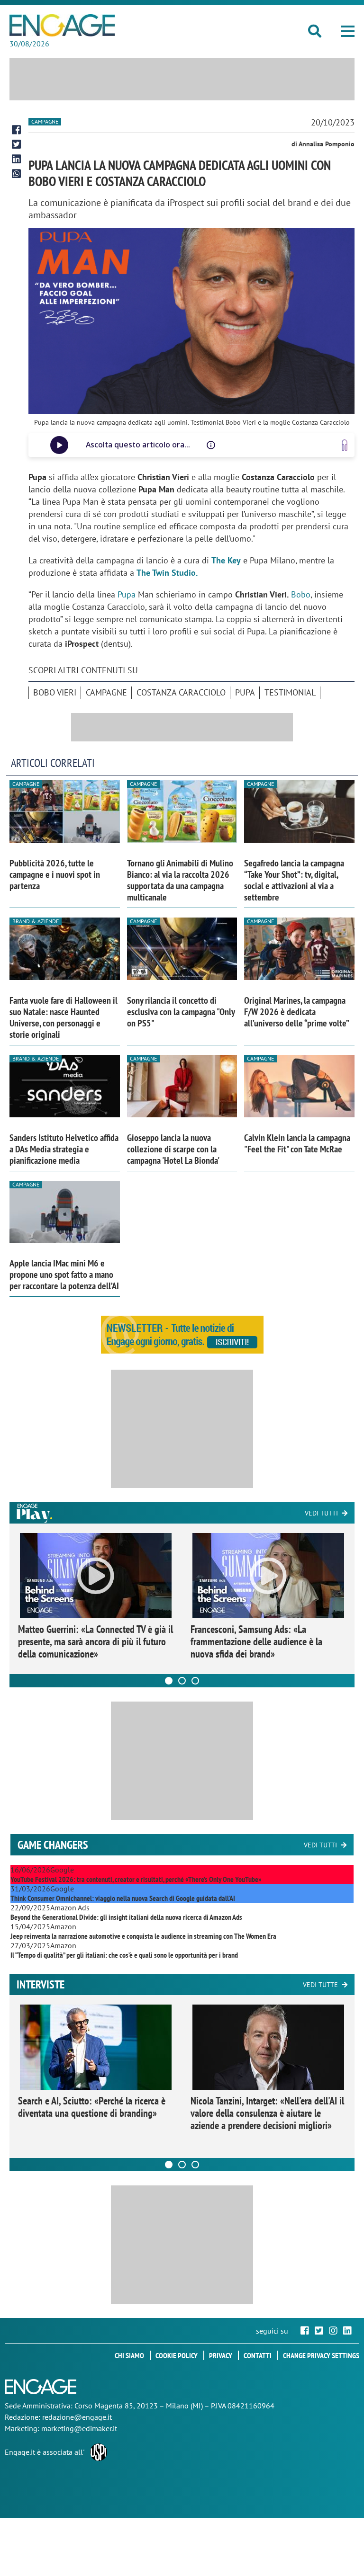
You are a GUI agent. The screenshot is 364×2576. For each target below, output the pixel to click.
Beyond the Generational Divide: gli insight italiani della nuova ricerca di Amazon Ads (126, 1917)
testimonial (290, 692)
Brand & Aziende (36, 921)
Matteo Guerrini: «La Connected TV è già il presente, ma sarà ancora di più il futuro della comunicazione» (96, 1641)
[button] (348, 31)
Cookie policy (177, 2355)
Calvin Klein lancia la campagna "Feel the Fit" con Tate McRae (297, 1143)
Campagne (45, 121)
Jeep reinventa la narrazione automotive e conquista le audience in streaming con (143, 1936)
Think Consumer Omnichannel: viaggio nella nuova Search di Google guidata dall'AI (123, 1898)
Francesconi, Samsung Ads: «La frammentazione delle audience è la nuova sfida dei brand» (256, 1641)
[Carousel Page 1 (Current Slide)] (169, 1681)
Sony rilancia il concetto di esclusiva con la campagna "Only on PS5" (181, 1012)
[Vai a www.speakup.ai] (345, 445)
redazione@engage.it (77, 2417)
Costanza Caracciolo (181, 692)
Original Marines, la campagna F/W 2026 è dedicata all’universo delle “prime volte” (297, 1012)
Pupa (128, 594)
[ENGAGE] (62, 25)
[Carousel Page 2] (182, 1681)
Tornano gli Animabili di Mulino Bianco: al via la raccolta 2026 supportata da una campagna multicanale (180, 880)
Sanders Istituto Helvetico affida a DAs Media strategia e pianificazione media (64, 1149)
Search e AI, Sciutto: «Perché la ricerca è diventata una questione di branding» (92, 2107)
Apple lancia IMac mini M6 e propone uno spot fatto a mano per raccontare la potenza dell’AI (64, 1275)
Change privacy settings (321, 2355)
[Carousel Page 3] (195, 1681)
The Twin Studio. (167, 573)
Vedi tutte (320, 1985)
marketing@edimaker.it (79, 2428)
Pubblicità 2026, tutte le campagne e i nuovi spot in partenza (55, 874)
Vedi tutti (321, 1513)
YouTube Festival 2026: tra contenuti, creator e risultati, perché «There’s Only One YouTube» (136, 1879)
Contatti (258, 2355)
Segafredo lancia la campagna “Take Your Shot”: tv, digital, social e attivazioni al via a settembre (294, 880)
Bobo (301, 594)
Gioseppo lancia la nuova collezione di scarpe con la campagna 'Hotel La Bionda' (173, 1149)
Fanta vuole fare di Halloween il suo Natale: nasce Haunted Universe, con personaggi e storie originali (64, 1017)
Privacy (221, 2355)
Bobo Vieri (55, 692)
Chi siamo (129, 2355)
